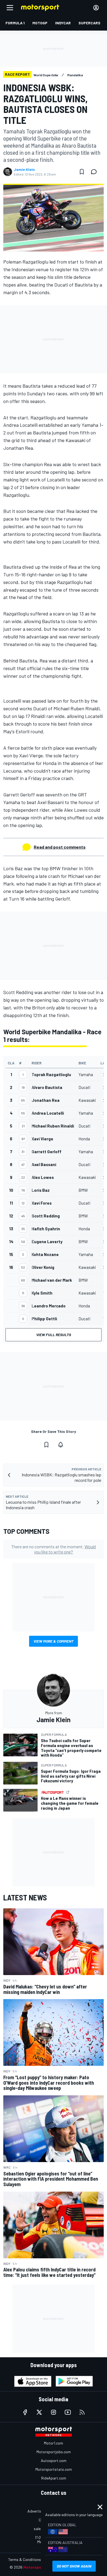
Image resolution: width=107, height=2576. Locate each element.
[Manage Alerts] (61, 1445)
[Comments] (95, 172)
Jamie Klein (24, 170)
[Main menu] (10, 8)
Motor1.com (54, 2443)
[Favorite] (82, 172)
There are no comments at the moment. (54, 1549)
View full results (54, 1335)
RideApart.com (54, 2478)
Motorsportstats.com (54, 2469)
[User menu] (96, 8)
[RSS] (82, 2412)
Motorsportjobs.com (54, 2452)
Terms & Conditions (25, 2559)
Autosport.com (54, 2460)
